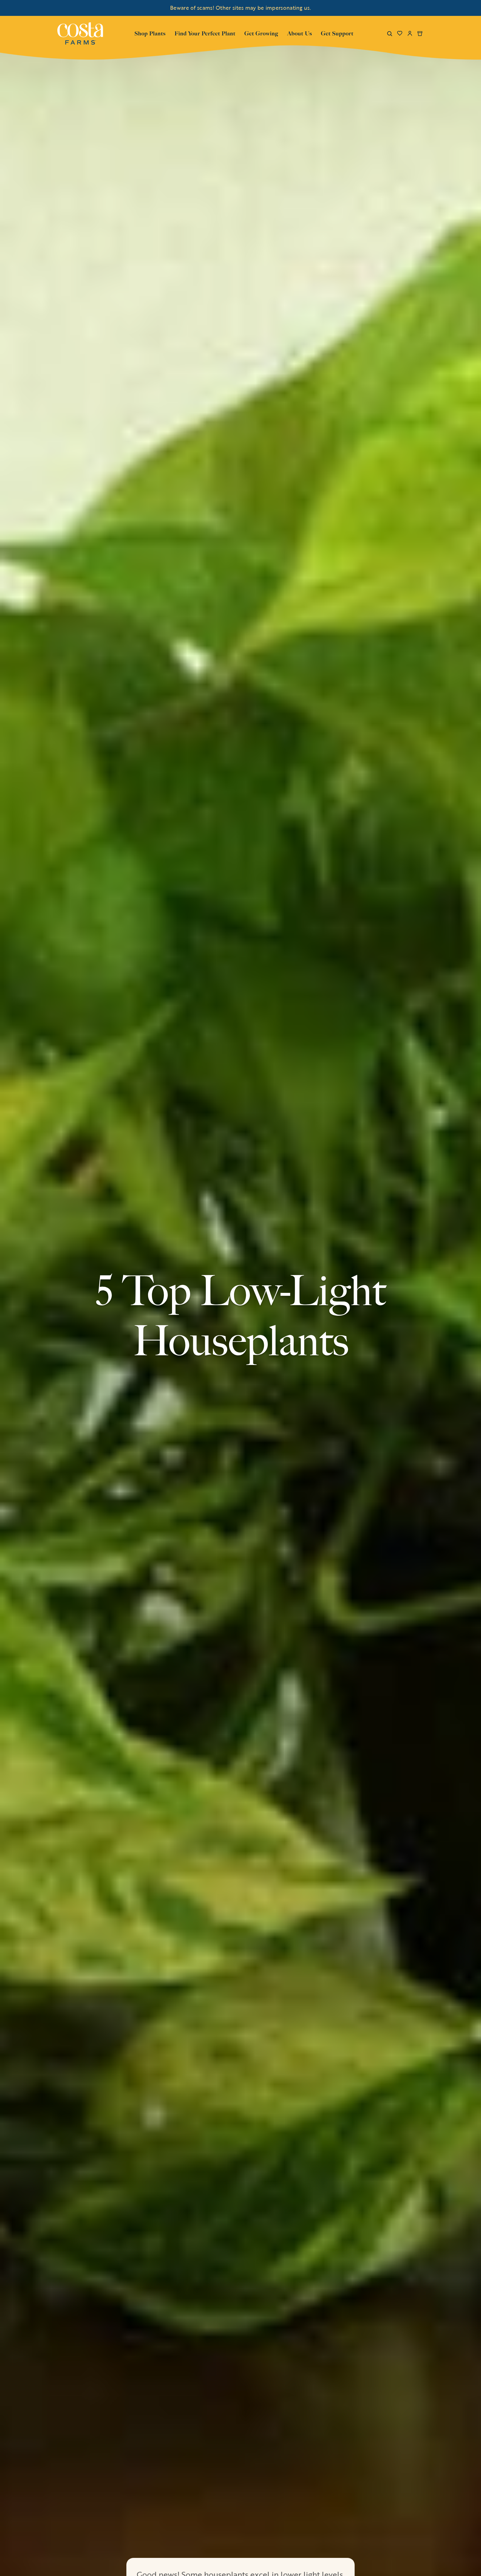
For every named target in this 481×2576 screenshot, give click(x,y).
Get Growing (261, 33)
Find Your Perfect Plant (205, 33)
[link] (80, 33)
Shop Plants (150, 33)
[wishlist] (400, 33)
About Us (300, 33)
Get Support (337, 33)
